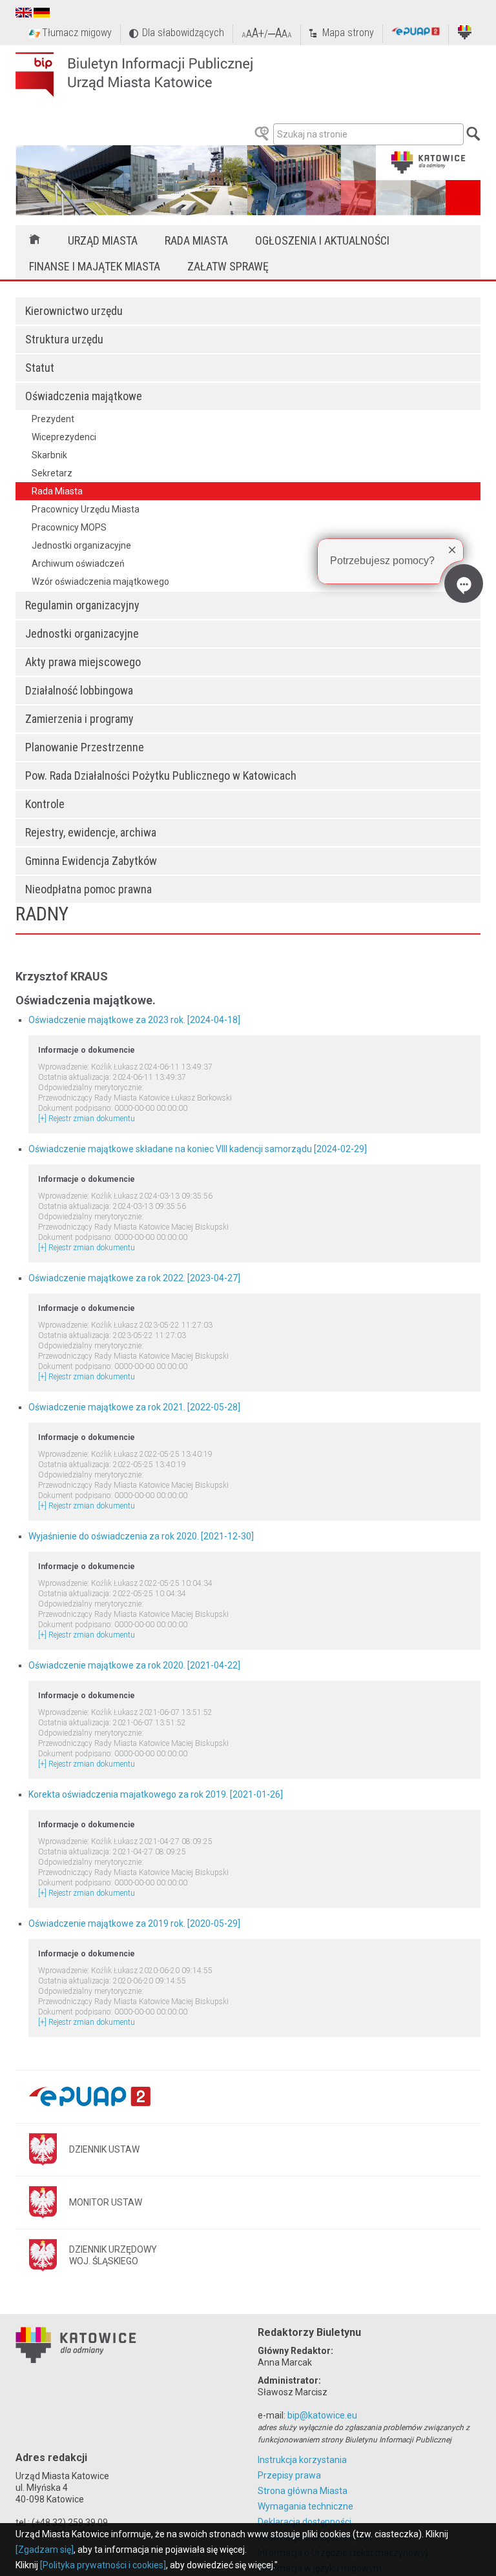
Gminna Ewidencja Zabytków (91, 861)
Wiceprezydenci (64, 437)
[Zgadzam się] (45, 2550)
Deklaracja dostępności (305, 2522)
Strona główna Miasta (303, 2491)
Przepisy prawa (289, 2475)
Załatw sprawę (228, 266)
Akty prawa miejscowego (83, 662)
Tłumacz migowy (77, 33)
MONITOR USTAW (106, 2202)
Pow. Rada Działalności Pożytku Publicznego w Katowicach (161, 776)
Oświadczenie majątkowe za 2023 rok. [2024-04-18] (134, 1020)
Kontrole (45, 804)
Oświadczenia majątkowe (84, 396)
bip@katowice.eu (322, 2415)
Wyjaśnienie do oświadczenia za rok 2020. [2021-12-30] (141, 1536)
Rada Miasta (196, 240)
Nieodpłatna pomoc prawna (88, 889)
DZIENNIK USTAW (104, 2149)
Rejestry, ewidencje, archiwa (91, 832)
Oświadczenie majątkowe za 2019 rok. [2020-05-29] (134, 1923)
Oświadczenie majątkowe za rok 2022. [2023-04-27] (134, 1278)
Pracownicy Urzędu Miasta (86, 509)
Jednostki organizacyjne (82, 634)
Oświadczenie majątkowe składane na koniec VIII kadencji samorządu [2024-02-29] (198, 1149)
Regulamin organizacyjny (82, 605)
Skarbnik (49, 455)
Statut (40, 368)
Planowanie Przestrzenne (85, 747)
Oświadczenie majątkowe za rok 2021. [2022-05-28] (134, 1407)
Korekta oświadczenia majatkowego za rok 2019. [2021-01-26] (156, 1794)
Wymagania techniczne (305, 2506)
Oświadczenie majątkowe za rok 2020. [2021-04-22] (134, 1665)
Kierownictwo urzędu (74, 311)
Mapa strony (348, 33)
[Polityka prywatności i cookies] (103, 2565)
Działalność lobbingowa (79, 690)
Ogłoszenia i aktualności (322, 240)
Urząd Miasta (103, 240)
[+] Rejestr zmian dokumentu (87, 1119)
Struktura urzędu (64, 339)
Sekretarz (52, 473)
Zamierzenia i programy (79, 719)
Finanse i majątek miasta (95, 266)
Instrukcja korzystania (302, 2460)
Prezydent (53, 419)
